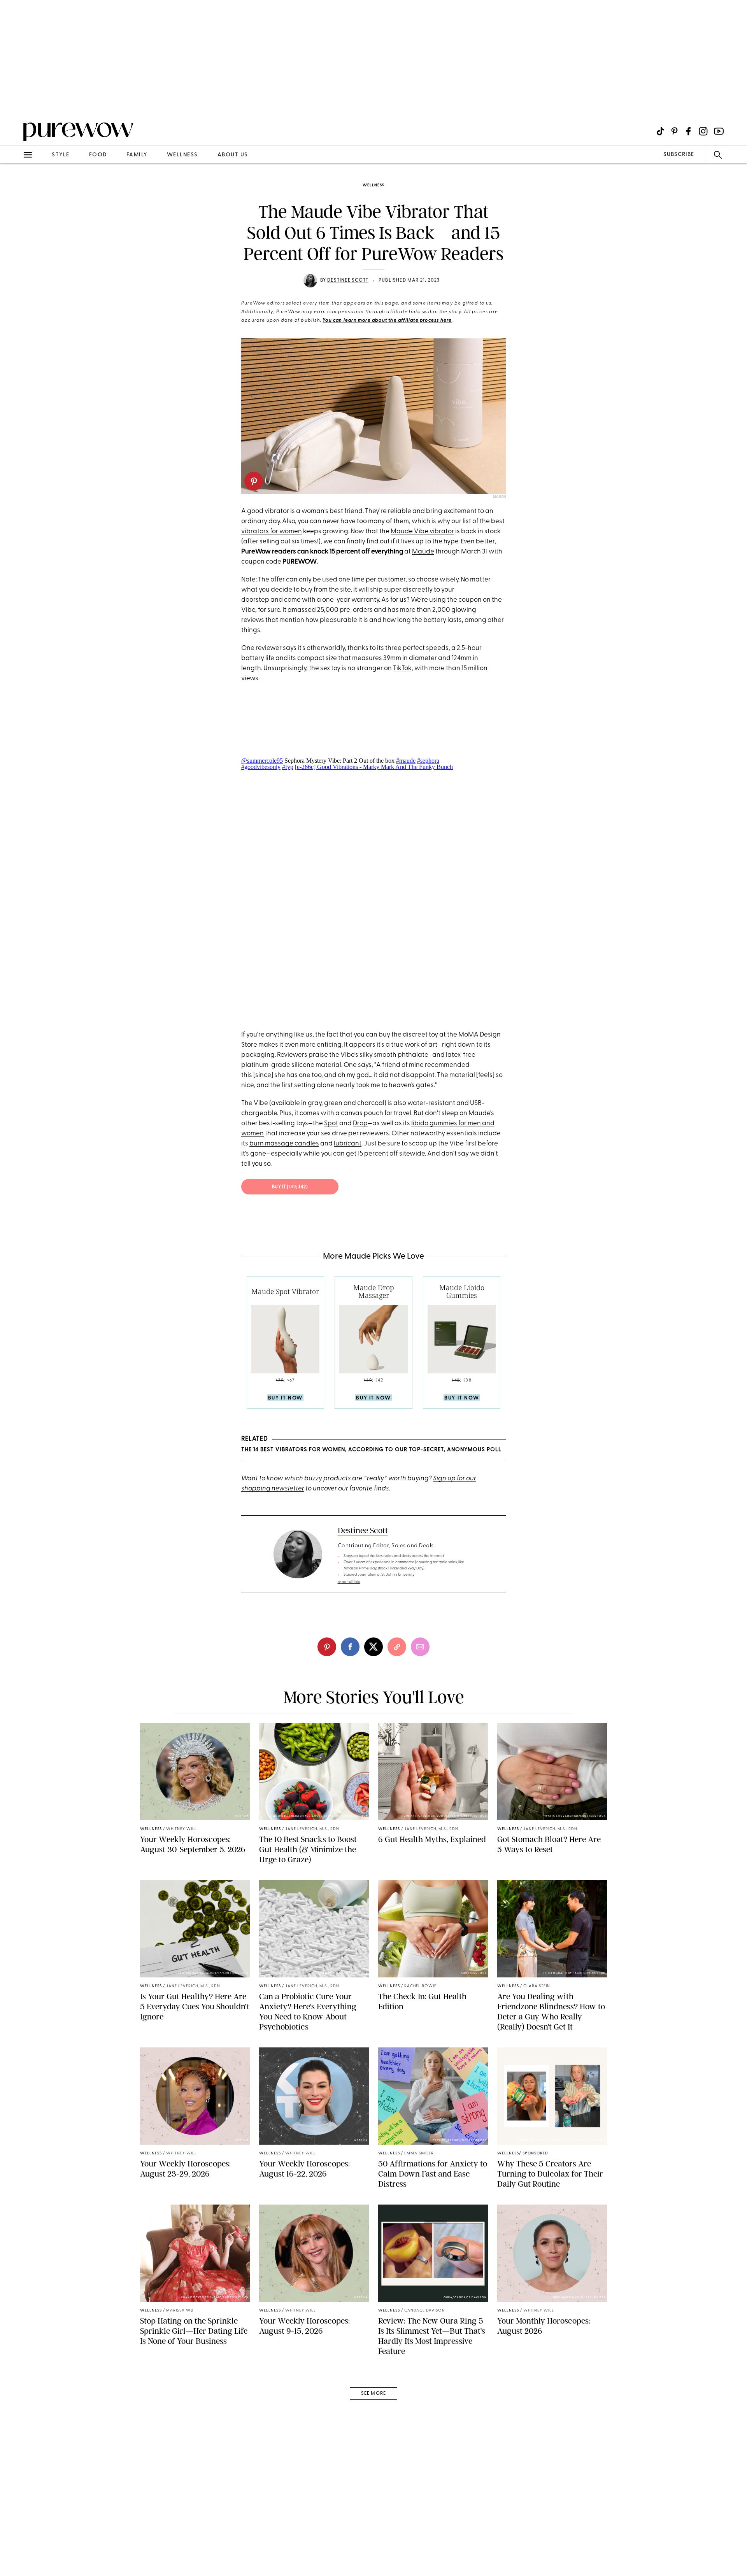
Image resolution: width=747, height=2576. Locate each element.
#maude (406, 761)
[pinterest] (15, 101)
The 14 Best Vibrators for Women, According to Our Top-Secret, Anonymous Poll (371, 1450)
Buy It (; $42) (290, 1187)
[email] (15, 185)
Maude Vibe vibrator (422, 531)
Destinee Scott (348, 280)
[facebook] (350, 1647)
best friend (346, 511)
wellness (182, 155)
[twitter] (373, 1647)
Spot (331, 1123)
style (61, 155)
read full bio (349, 1582)
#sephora (428, 761)
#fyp (288, 767)
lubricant (348, 1144)
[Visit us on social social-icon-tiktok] (660, 131)
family (137, 155)
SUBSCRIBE (679, 155)
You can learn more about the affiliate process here (387, 320)
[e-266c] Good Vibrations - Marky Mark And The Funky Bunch (374, 767)
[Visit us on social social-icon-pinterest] (674, 131)
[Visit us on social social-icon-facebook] (688, 131)
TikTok (402, 668)
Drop (360, 1123)
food (98, 155)
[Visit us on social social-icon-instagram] (703, 131)
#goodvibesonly (261, 767)
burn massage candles (284, 1144)
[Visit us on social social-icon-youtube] (719, 131)
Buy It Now (285, 1398)
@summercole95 (262, 761)
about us (233, 155)
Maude (500, 497)
